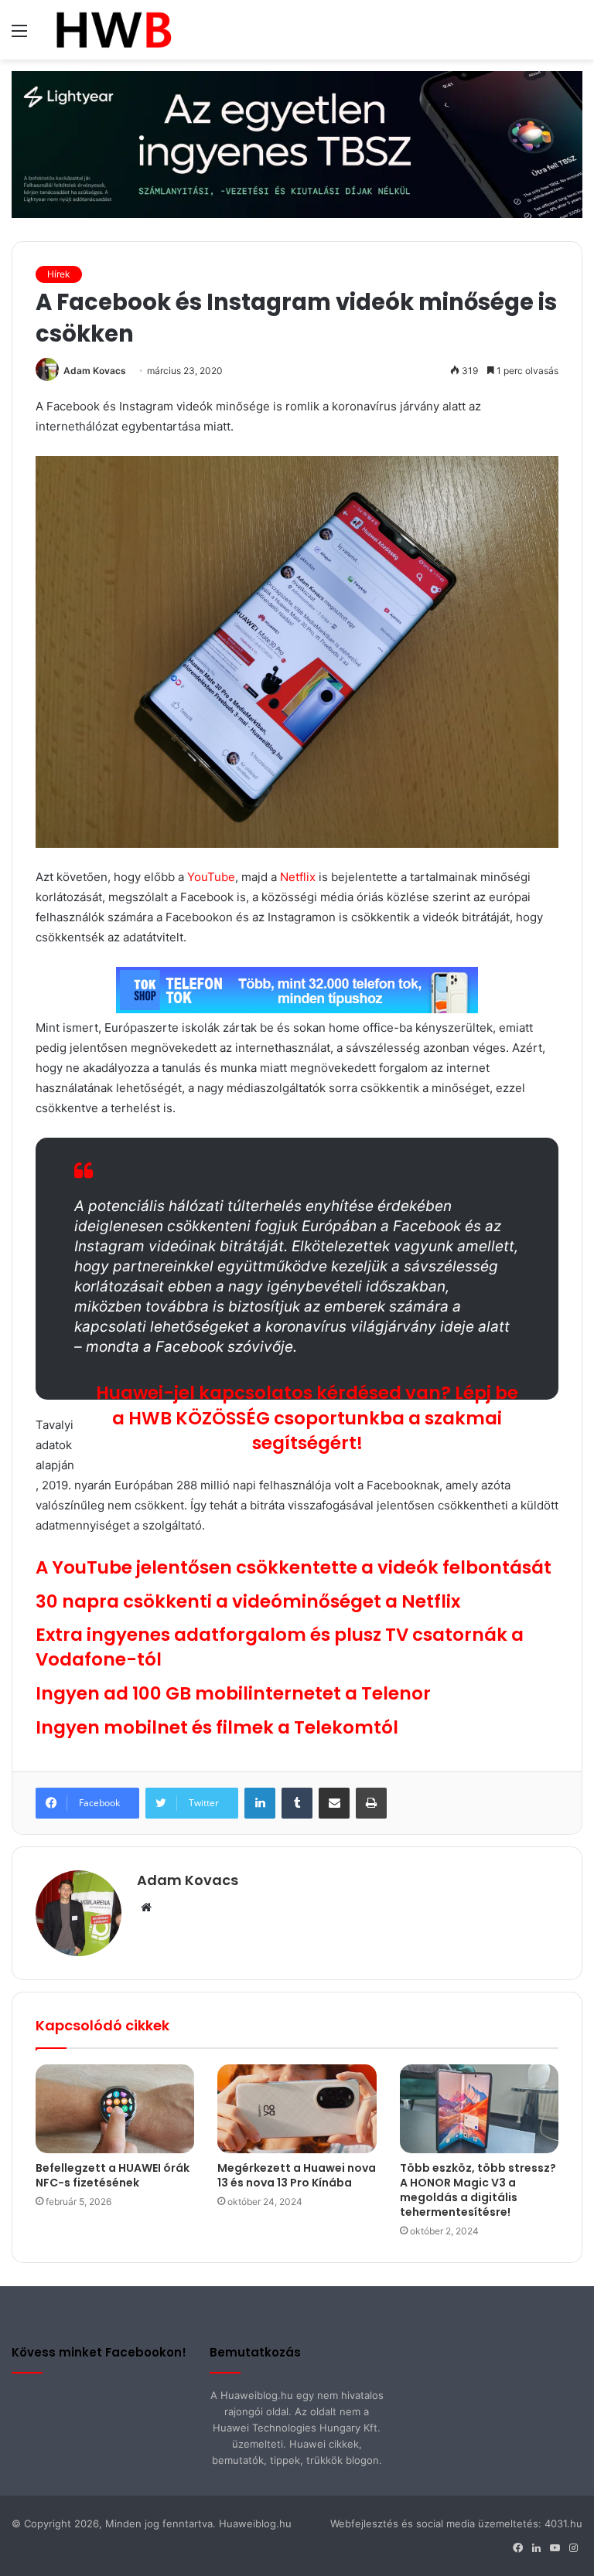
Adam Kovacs (95, 371)
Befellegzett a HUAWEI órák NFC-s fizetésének (113, 2175)
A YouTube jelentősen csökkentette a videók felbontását (294, 1567)
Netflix (298, 877)
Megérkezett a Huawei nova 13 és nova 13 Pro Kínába (297, 2175)
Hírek (59, 274)
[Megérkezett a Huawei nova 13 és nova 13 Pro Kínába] (297, 2109)
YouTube (211, 877)
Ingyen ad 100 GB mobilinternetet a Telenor (233, 1693)
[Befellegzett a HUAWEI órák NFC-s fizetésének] (115, 2109)
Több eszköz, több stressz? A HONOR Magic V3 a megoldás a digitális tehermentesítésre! (478, 2190)
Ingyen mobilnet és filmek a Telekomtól (217, 1727)
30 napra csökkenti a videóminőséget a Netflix (248, 1601)
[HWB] (113, 30)
